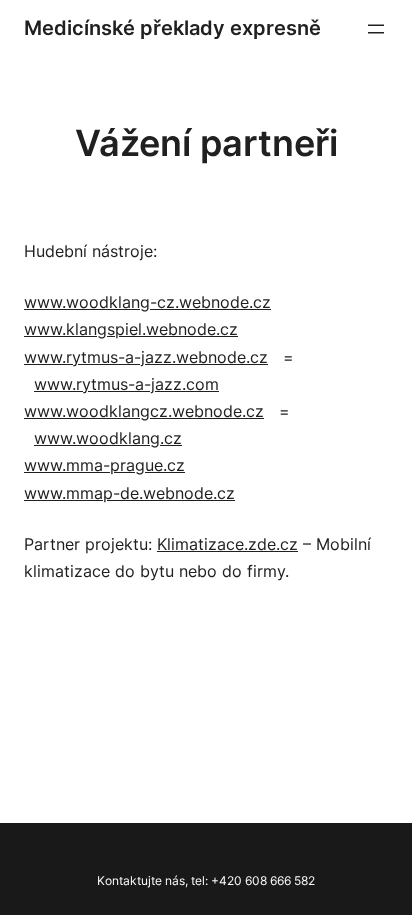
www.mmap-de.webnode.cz (129, 493)
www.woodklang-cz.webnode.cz (147, 302)
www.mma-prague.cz (104, 465)
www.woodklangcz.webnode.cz (144, 411)
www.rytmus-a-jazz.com (126, 384)
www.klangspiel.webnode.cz (131, 329)
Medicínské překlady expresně (172, 28)
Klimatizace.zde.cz (227, 544)
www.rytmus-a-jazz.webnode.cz (146, 357)
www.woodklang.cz (108, 438)
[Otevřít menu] (376, 29)
